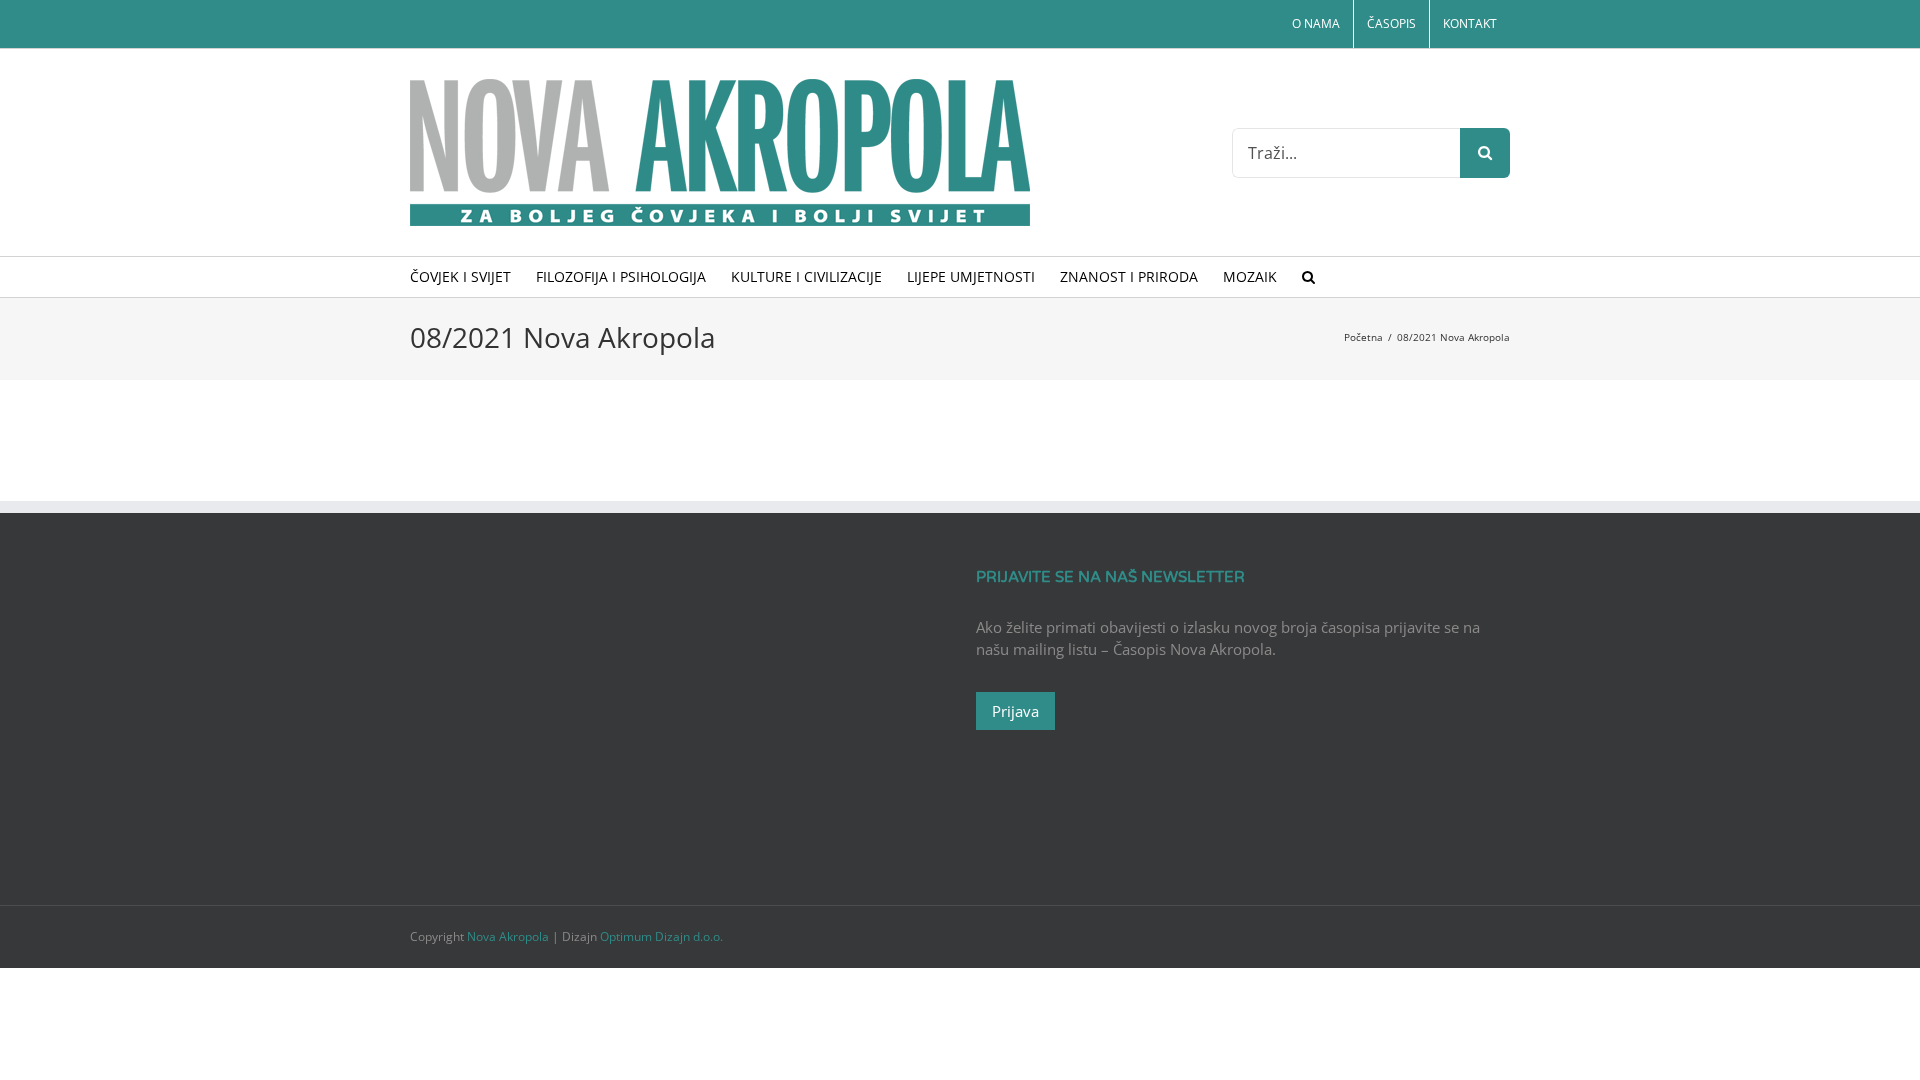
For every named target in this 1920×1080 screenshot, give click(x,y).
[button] (1308, 277)
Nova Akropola (509, 936)
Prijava (1015, 711)
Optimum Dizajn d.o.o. (661, 936)
